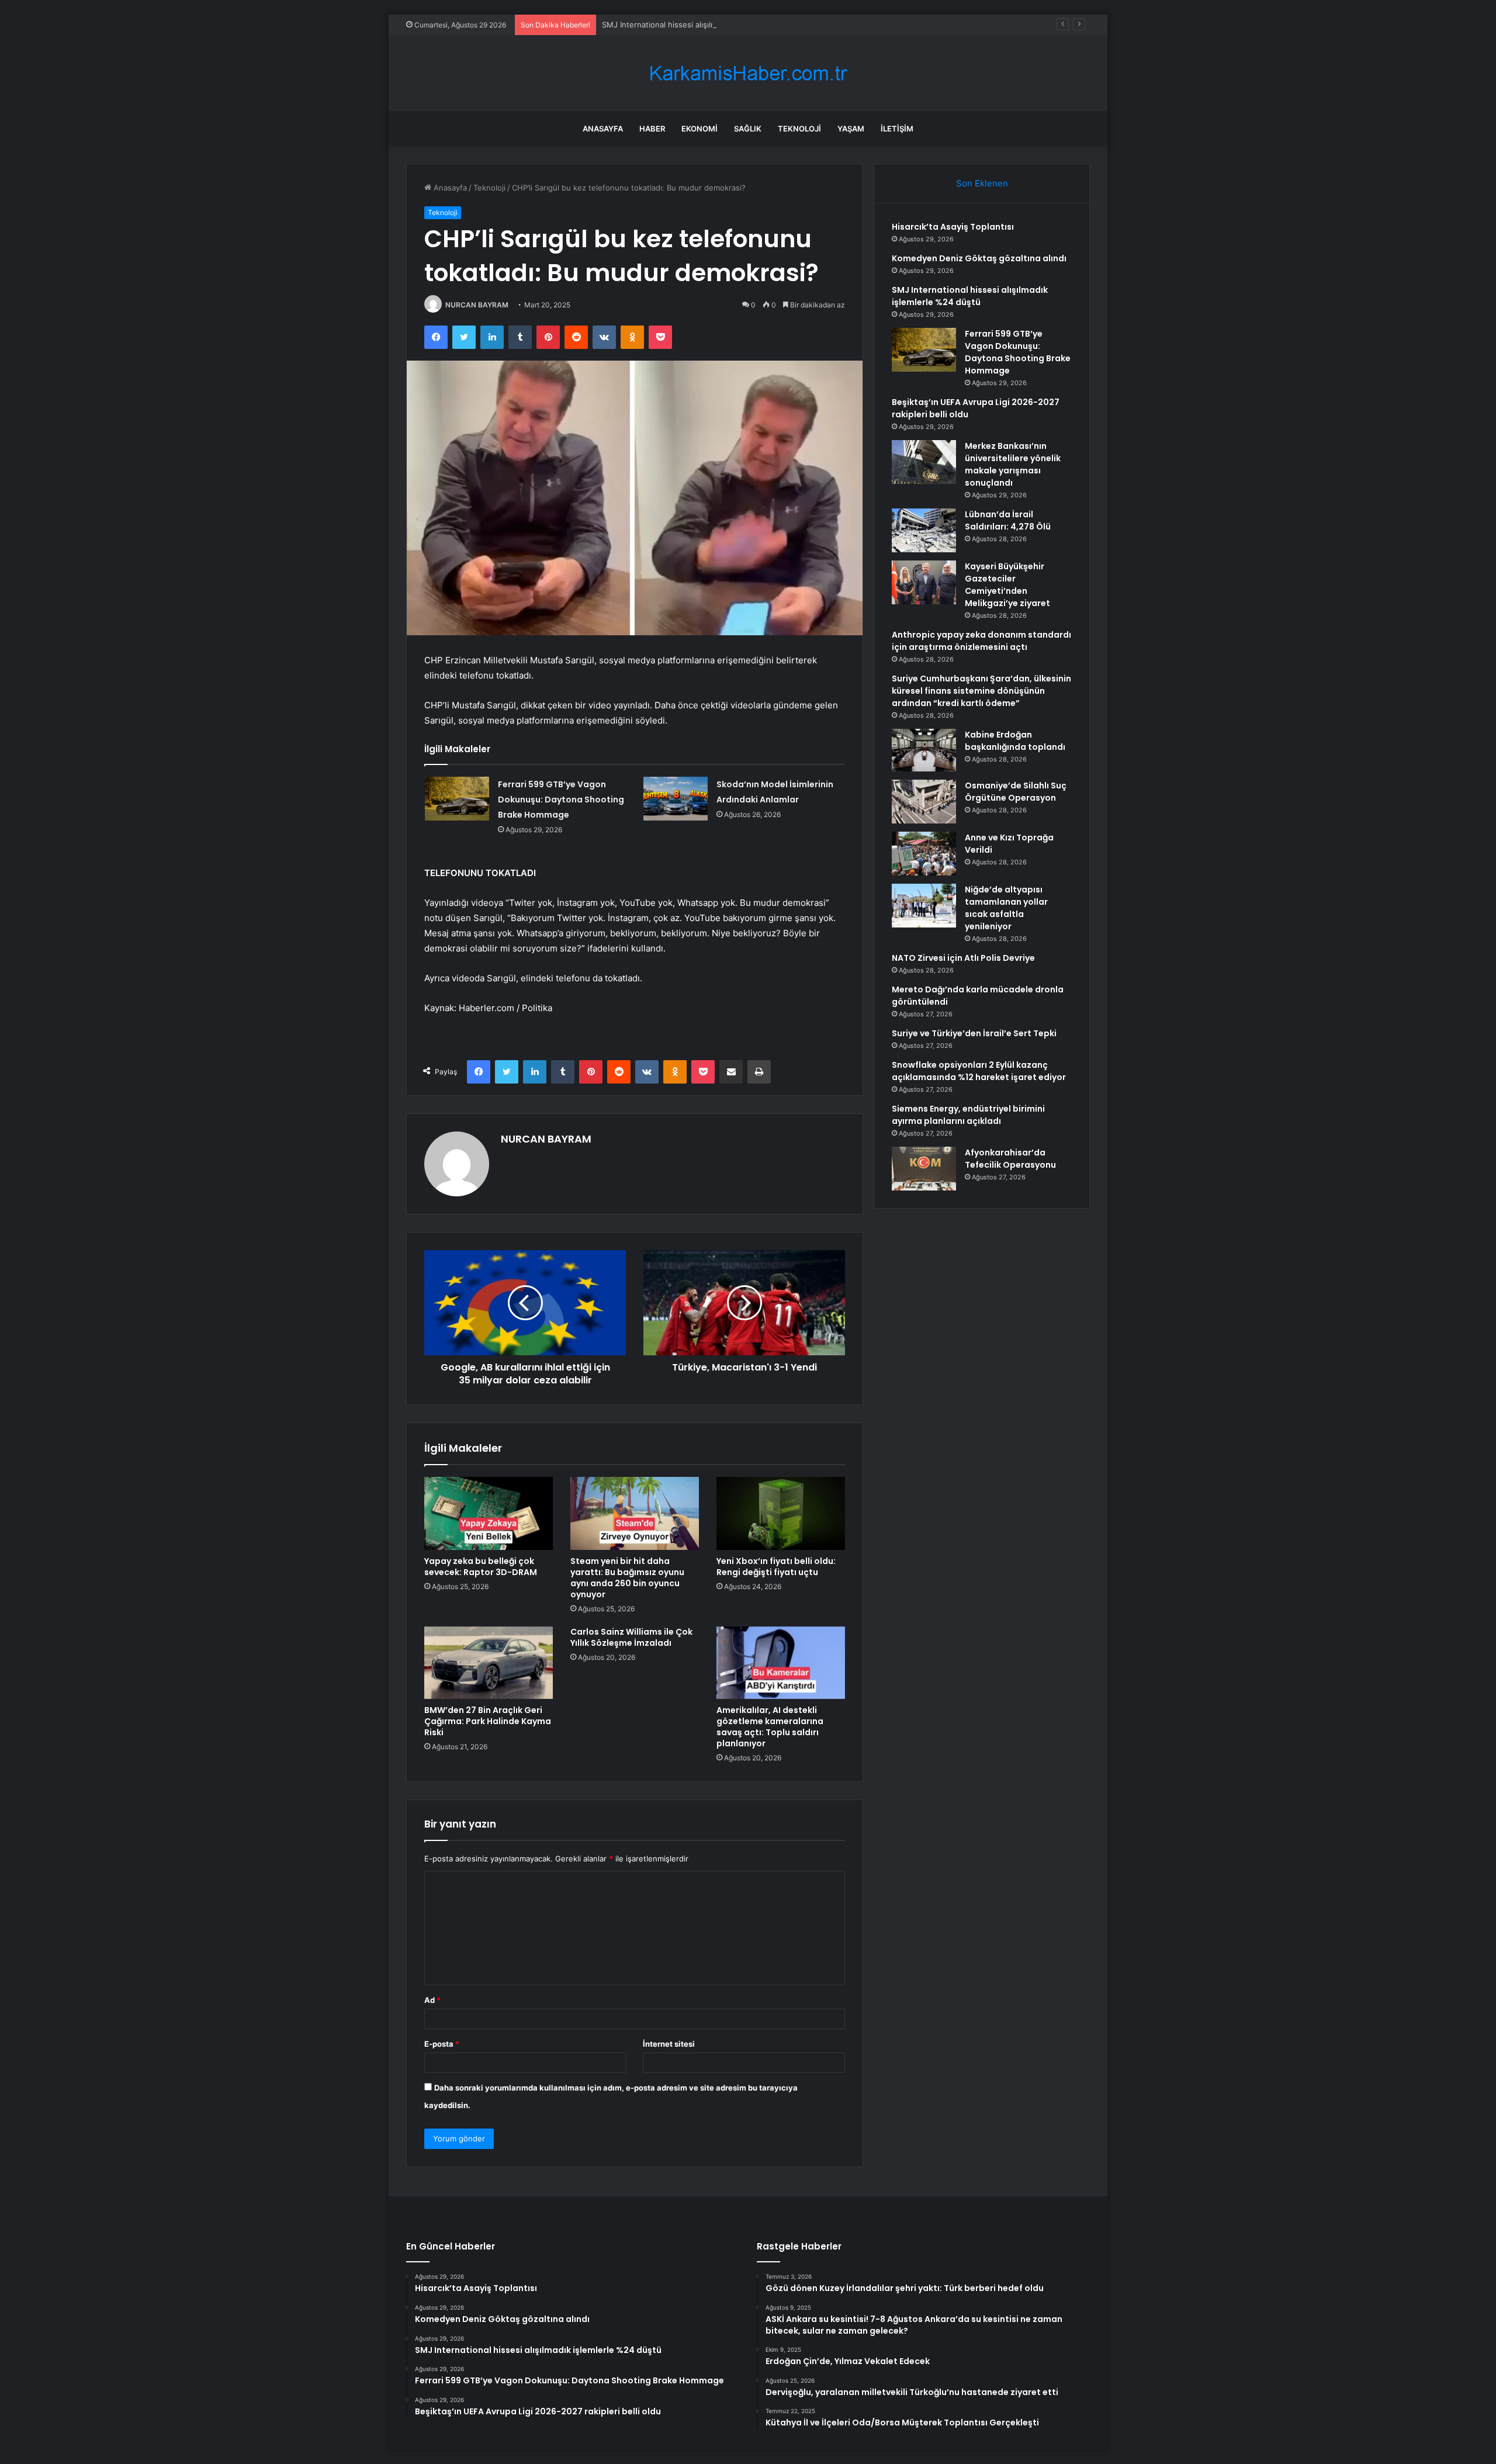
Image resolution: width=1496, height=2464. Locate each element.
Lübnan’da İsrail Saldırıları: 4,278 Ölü (1008, 520)
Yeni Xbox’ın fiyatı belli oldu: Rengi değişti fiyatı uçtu (776, 1567)
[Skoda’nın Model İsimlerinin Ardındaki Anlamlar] (676, 799)
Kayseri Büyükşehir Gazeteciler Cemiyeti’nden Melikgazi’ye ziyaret (1007, 585)
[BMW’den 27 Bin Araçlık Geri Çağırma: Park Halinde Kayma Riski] (489, 1663)
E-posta (442, 2044)
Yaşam (851, 129)
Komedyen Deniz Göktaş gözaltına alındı (979, 258)
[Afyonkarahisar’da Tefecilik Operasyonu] (924, 1169)
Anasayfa (603, 129)
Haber (652, 129)
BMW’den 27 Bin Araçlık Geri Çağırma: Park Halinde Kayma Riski (488, 1721)
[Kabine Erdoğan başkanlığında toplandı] (924, 750)
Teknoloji (799, 129)
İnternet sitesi (669, 2044)
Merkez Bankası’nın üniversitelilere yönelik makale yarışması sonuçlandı (1013, 464)
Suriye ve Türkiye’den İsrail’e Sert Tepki (974, 1033)
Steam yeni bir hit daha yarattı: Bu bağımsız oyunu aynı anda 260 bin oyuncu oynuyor (627, 1578)
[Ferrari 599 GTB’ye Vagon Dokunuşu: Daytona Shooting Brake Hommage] (457, 799)
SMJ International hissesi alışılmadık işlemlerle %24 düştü (706, 25)
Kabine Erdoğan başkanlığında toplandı (1015, 741)
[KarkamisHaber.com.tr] (748, 73)
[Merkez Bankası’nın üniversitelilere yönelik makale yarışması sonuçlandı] (924, 462)
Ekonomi (699, 129)
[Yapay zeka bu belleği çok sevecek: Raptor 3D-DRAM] (489, 1513)
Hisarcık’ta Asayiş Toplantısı (953, 227)
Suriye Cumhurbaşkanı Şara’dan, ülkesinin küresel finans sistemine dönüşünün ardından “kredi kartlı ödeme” (981, 691)
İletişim (897, 129)
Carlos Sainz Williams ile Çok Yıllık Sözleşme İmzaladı (631, 1637)
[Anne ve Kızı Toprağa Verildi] (924, 854)
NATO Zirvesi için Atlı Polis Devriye (963, 958)
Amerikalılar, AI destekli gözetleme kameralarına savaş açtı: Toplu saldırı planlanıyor (770, 1727)
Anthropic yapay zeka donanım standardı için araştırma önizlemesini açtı (981, 641)
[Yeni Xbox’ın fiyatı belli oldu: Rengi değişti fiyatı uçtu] (781, 1513)
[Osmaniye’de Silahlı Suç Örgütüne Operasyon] (924, 802)
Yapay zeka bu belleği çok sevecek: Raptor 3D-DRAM (481, 1567)
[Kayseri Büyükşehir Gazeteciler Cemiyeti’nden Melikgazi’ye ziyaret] (924, 582)
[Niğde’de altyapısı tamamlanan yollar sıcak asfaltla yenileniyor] (924, 906)
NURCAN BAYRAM (477, 305)
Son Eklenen (982, 183)
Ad (432, 2000)
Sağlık (748, 129)
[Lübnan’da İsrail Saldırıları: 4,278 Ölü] (924, 530)
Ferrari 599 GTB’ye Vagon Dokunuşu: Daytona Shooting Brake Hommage (561, 800)
